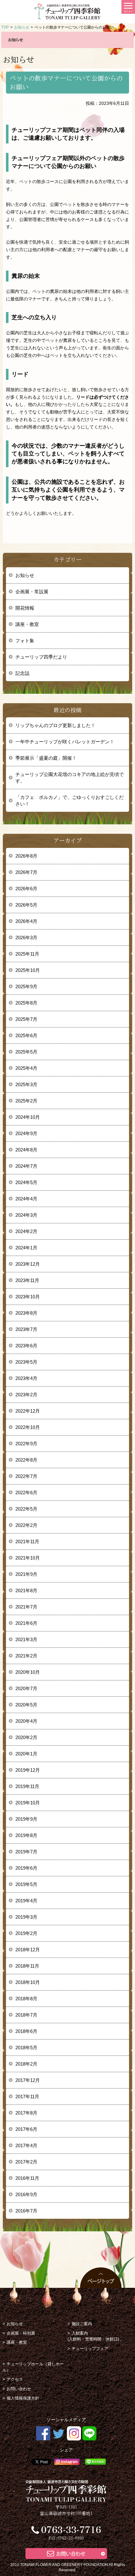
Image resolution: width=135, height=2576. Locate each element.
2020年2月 (26, 1737)
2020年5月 (26, 1705)
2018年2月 (26, 2064)
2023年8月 (26, 1313)
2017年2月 (26, 2162)
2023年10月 (28, 1297)
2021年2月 (26, 1656)
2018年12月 (28, 1950)
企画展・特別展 (21, 2333)
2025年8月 (26, 1003)
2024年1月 (26, 1248)
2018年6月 (26, 2031)
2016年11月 (27, 2178)
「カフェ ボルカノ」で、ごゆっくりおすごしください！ (70, 800)
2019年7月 (26, 1852)
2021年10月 (28, 1558)
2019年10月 (28, 1803)
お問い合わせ (19, 2389)
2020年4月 (26, 1721)
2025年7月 (26, 1019)
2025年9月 (26, 986)
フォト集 (25, 641)
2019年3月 (26, 1917)
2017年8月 (26, 2113)
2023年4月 (26, 1378)
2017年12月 (28, 2080)
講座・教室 (27, 624)
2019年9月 (26, 1819)
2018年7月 (26, 2015)
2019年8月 (26, 1835)
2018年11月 (27, 1966)
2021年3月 (26, 1639)
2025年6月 (26, 1035)
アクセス (15, 2379)
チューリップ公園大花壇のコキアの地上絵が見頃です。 (70, 778)
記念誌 (22, 673)
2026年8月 (26, 856)
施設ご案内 (82, 2324)
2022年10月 (28, 1427)
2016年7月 (26, 2211)
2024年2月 (26, 1231)
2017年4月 (26, 2145)
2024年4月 (26, 1199)
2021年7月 (26, 1607)
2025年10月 (28, 970)
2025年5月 (26, 1052)
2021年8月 (26, 1590)
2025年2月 (26, 1101)
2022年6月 (26, 1493)
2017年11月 (27, 2096)
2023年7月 (26, 1329)
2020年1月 (26, 1754)
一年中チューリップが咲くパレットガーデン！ (65, 742)
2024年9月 (26, 1133)
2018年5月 (26, 2048)
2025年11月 (27, 954)
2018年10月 (28, 1982)
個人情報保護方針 (23, 2398)
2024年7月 (26, 1166)
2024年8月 (26, 1150)
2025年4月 (26, 1068)
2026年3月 (26, 938)
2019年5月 (26, 1884)
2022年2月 (26, 1525)
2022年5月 (26, 1509)
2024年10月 (28, 1117)
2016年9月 (26, 2194)
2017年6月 (26, 2129)
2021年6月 (26, 1623)
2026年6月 (26, 889)
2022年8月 (26, 1460)
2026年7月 (26, 872)
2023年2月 (26, 1395)
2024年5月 (26, 1182)
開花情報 (25, 608)
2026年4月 (26, 921)
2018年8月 (26, 1999)
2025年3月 (26, 1084)
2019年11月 (27, 1786)
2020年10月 (28, 1672)
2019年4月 (26, 1901)
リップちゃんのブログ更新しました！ (55, 725)
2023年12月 (28, 1264)
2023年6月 (26, 1346)
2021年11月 (27, 1541)
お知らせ (25, 575)
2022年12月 (28, 1411)
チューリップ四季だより (41, 657)
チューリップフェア (90, 2349)
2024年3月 (26, 1215)
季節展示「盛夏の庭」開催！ (46, 758)
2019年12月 (28, 1770)
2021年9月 (26, 1574)
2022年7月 (26, 1476)
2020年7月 (26, 1688)
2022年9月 (26, 1444)
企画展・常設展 (32, 592)
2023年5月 (26, 1362)
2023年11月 (27, 1280)
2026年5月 (26, 905)
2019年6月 (26, 1868)
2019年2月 (26, 1933)
